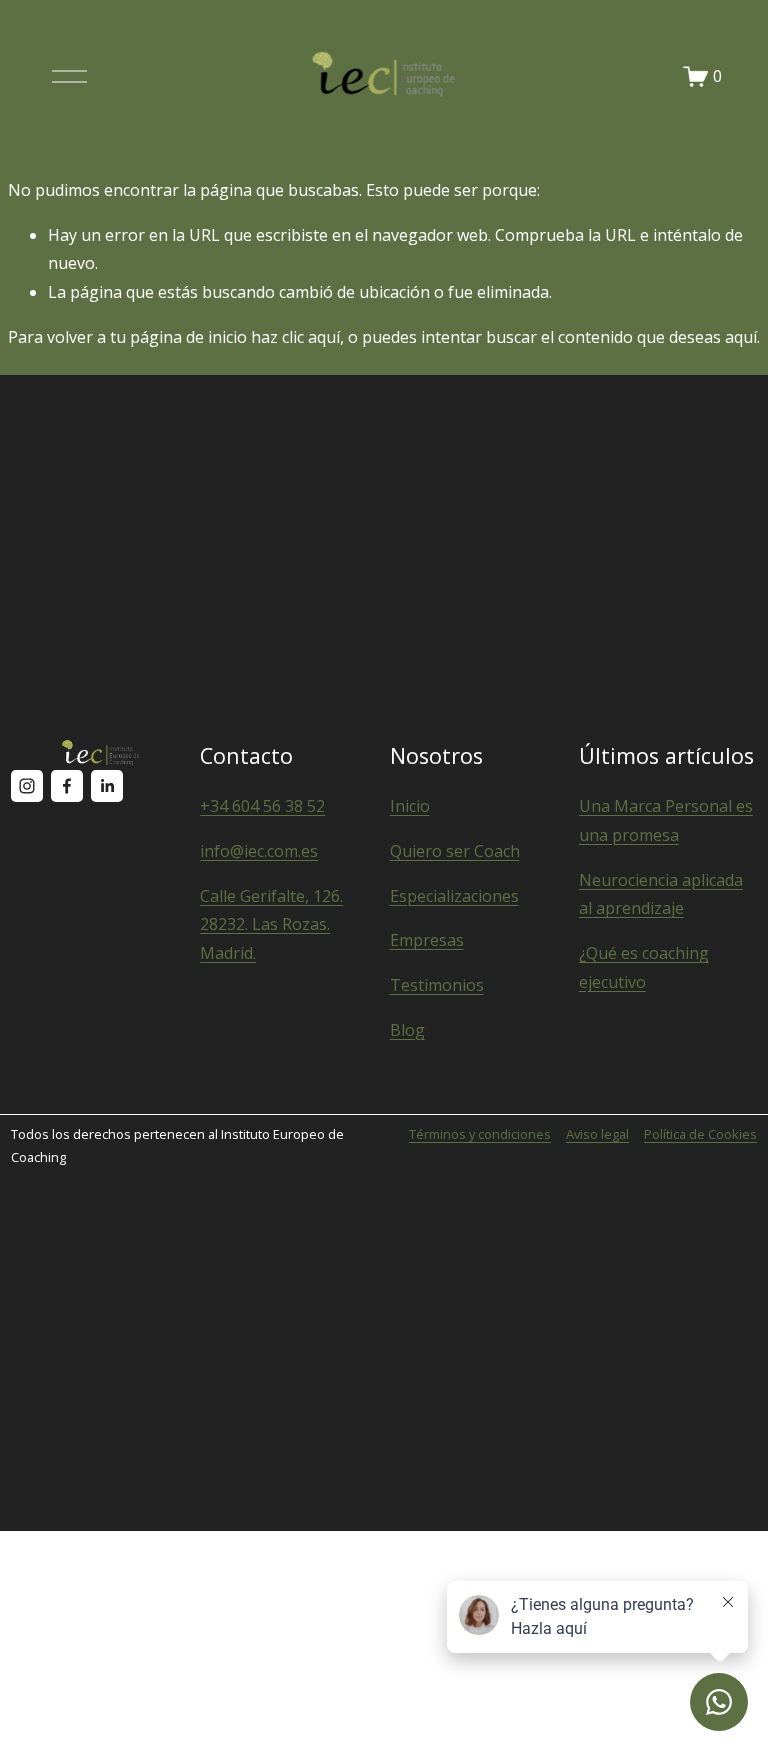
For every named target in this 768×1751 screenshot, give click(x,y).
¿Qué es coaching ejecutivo (644, 967)
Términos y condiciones (480, 1134)
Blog (407, 1030)
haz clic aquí (295, 337)
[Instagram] (27, 786)
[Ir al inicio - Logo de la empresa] (384, 76)
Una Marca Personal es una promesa (666, 820)
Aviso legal (597, 1134)
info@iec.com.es (259, 851)
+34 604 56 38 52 (262, 806)
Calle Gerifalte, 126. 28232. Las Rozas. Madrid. (271, 925)
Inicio (410, 806)
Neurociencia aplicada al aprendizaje (661, 894)
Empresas (427, 940)
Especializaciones (454, 896)
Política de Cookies (700, 1134)
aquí (741, 337)
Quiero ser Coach (455, 851)
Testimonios (437, 985)
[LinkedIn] (107, 786)
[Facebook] (67, 786)
